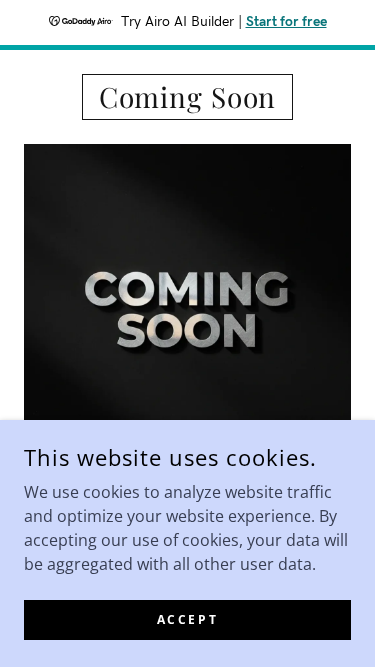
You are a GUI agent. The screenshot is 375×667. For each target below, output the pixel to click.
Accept (187, 619)
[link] (187, 97)
